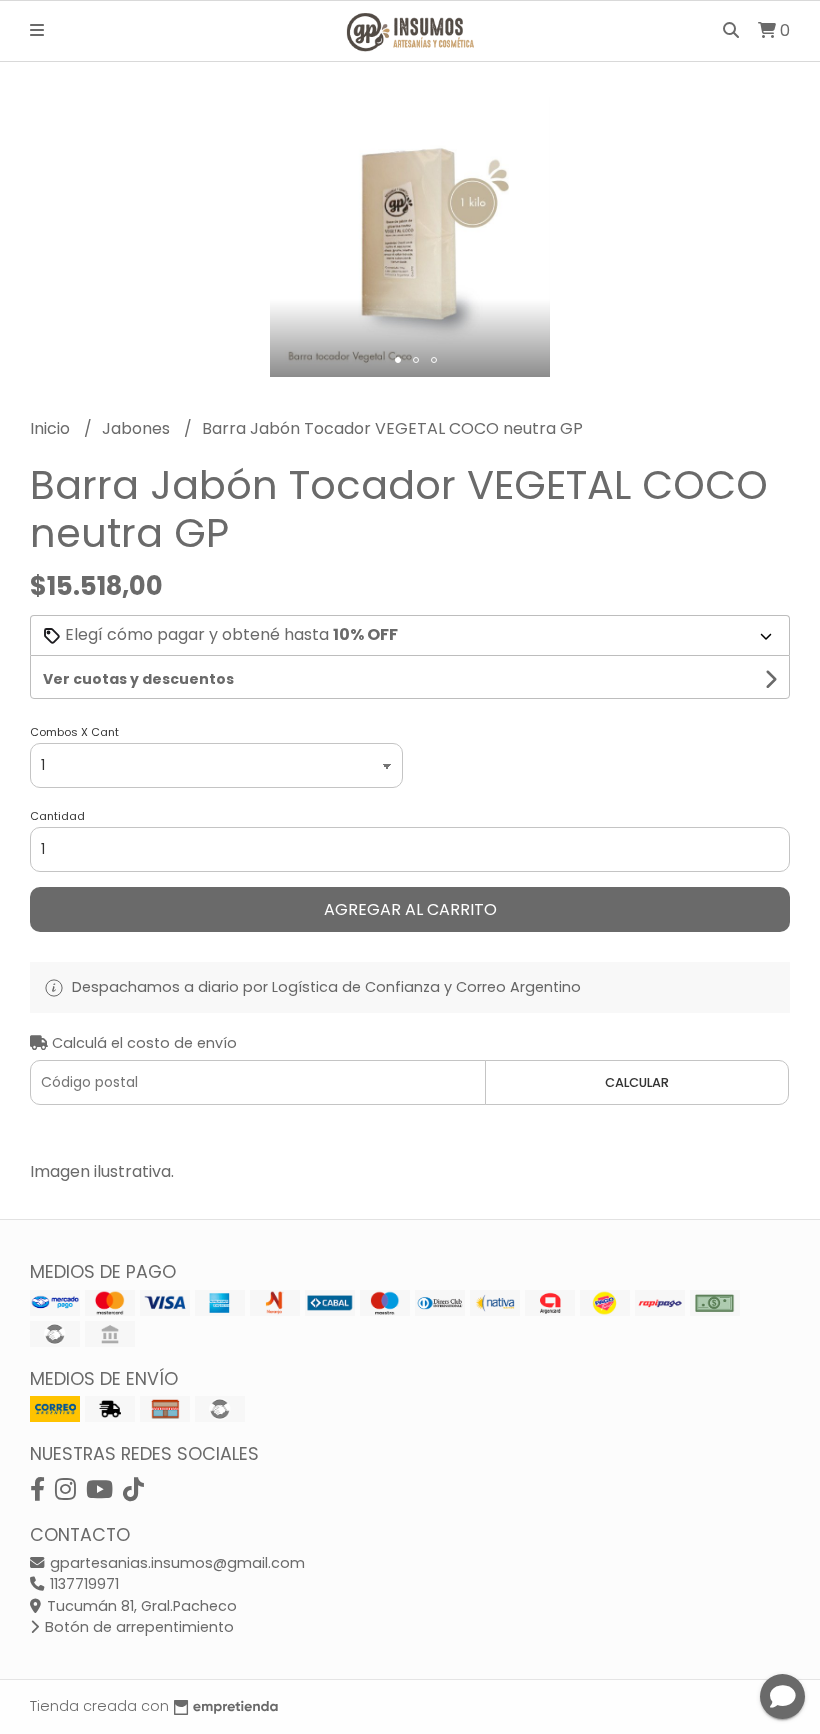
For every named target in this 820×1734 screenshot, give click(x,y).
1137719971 (82, 1584)
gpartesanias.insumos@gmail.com (175, 1563)
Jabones (138, 428)
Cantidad (57, 816)
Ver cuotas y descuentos (138, 679)
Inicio (52, 428)
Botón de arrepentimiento (137, 1627)
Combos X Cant (74, 732)
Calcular (637, 1082)
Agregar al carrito (410, 909)
